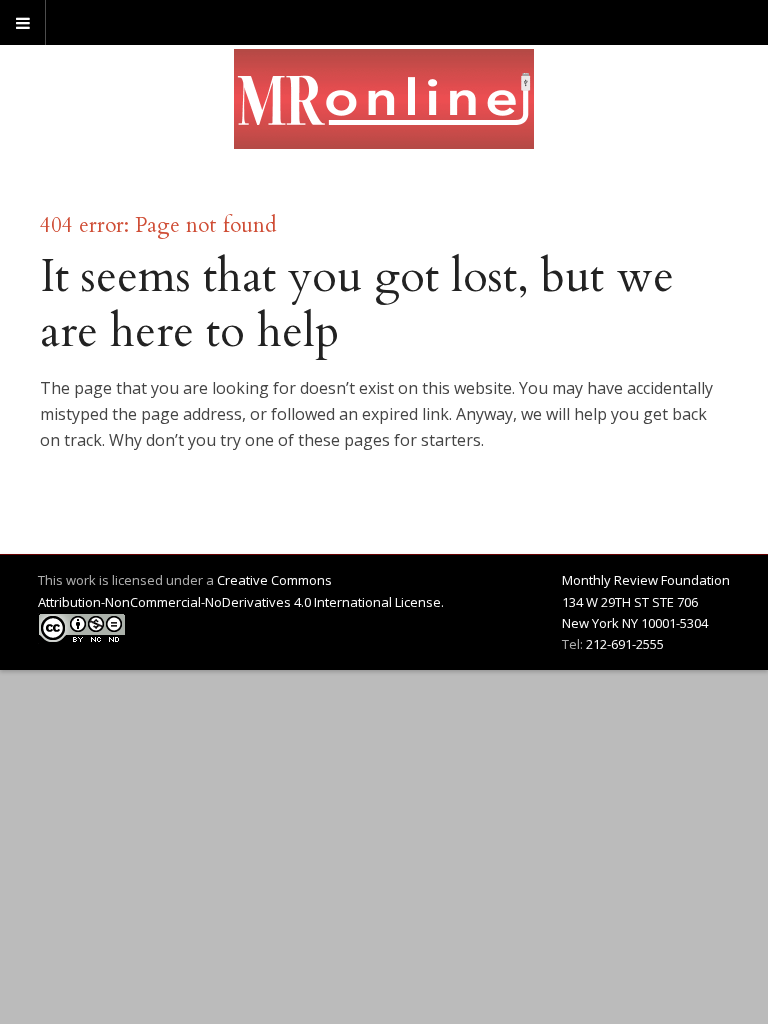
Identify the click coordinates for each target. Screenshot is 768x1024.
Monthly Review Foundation (646, 580)
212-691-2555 (625, 644)
